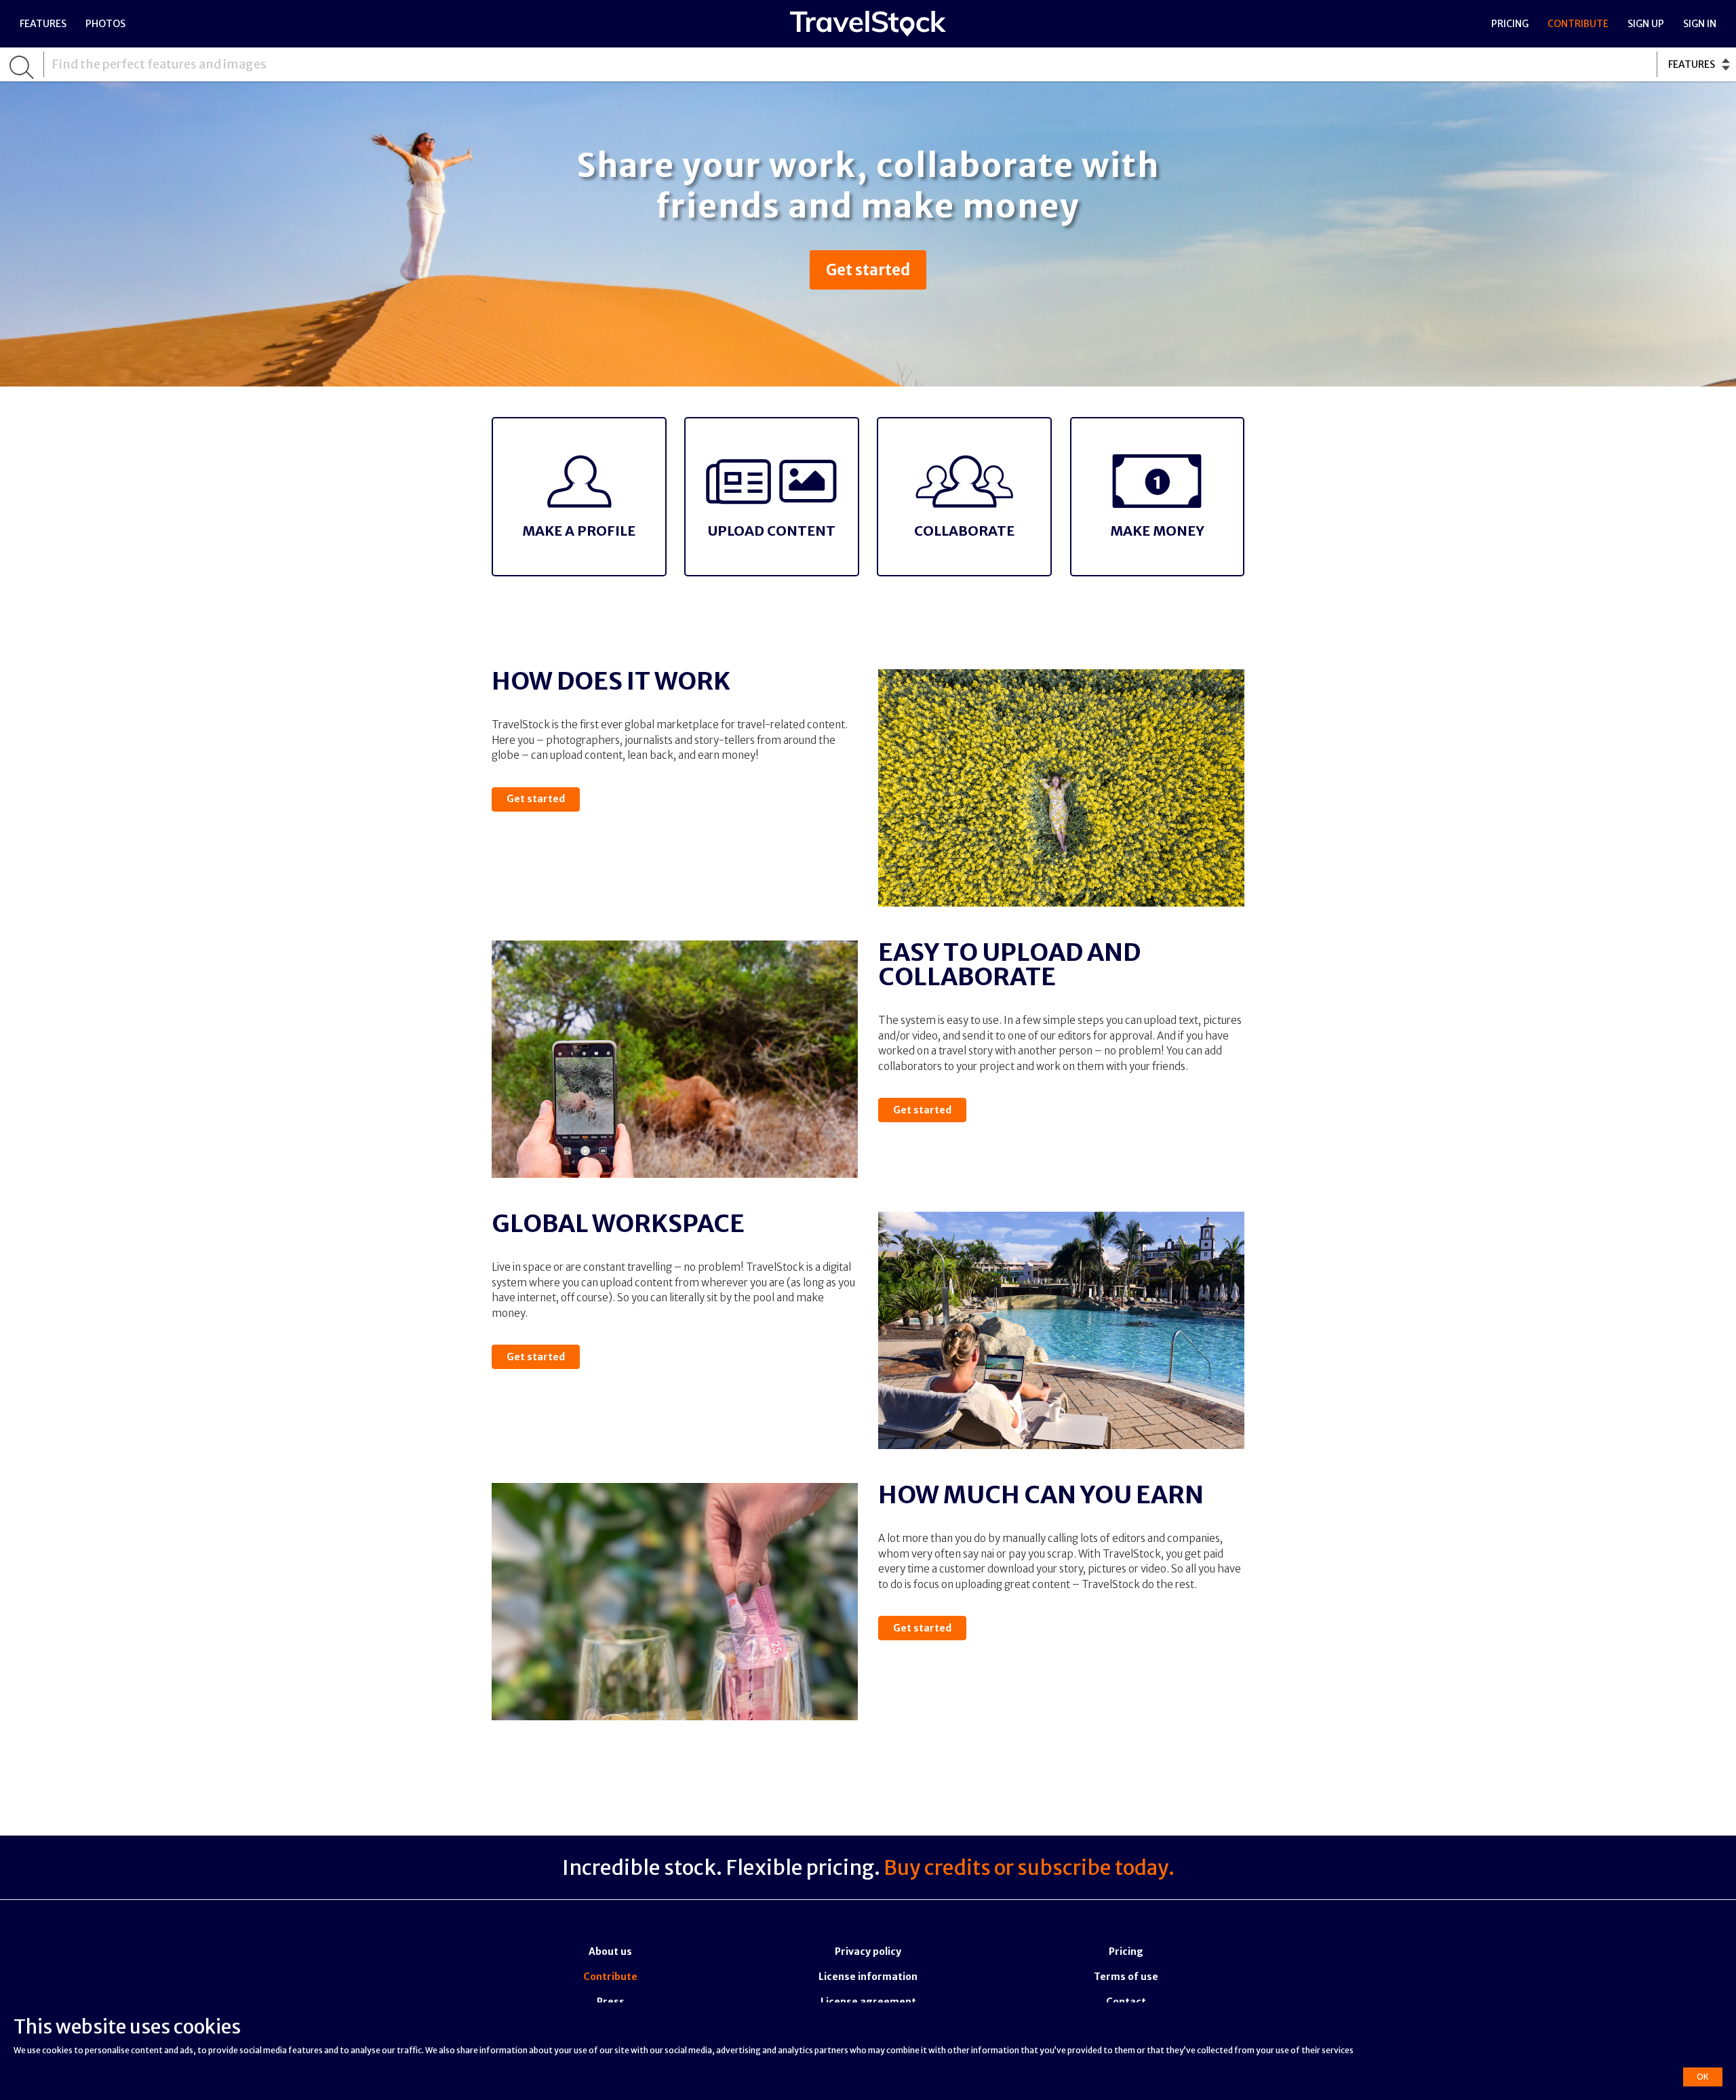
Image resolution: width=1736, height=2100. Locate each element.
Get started (868, 270)
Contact (1126, 2002)
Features (43, 24)
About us (610, 1952)
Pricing (1510, 24)
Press (611, 2002)
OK (1703, 2077)
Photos (105, 24)
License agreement (868, 2002)
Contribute (1578, 24)
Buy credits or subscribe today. (1029, 1867)
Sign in (1700, 24)
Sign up (1646, 24)
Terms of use (1126, 1977)
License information (868, 1977)
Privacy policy (868, 1952)
